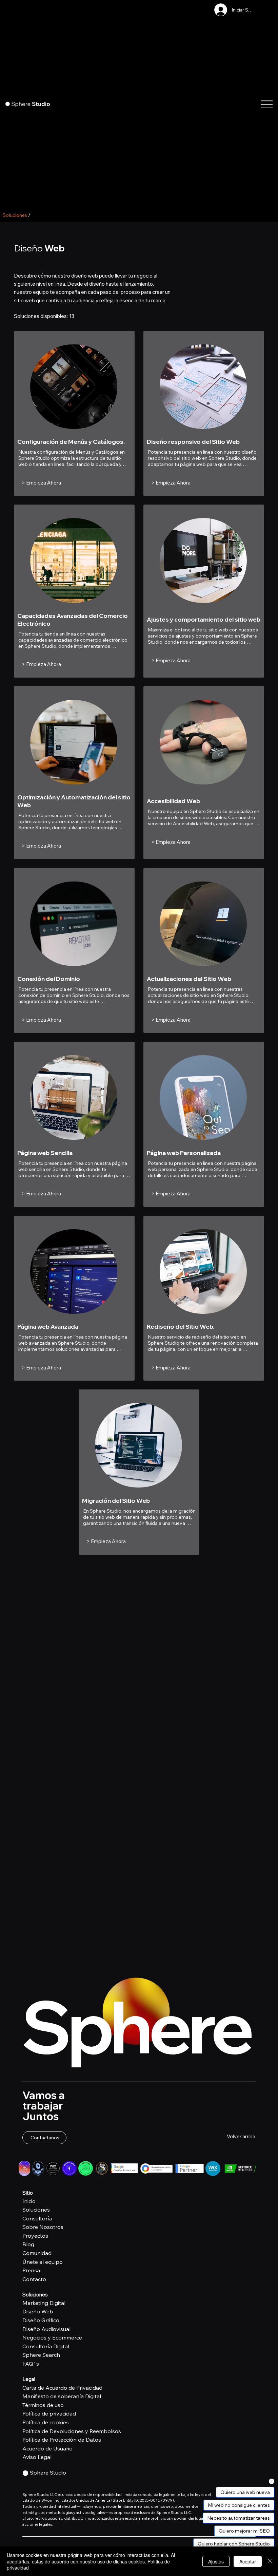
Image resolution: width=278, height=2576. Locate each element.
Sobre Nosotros (43, 2227)
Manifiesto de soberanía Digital (62, 2396)
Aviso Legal (37, 2457)
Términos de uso (43, 2405)
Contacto (34, 2279)
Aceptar (248, 2561)
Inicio (29, 2201)
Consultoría (37, 2218)
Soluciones (36, 2210)
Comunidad (37, 2253)
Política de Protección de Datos (62, 2440)
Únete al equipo (43, 2262)
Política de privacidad (49, 2413)
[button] (44, 2138)
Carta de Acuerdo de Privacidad (62, 2388)
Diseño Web (38, 2311)
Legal (29, 2379)
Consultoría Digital (46, 2346)
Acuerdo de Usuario (47, 2448)
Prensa (31, 2270)
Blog (28, 2244)
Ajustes (216, 2561)
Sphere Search (41, 2355)
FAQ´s (31, 2364)
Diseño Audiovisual (46, 2329)
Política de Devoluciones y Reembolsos (72, 2431)
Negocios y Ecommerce (52, 2337)
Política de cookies (46, 2422)
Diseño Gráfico (41, 2320)
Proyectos (35, 2236)
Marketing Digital (44, 2303)
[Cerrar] (270, 2561)
